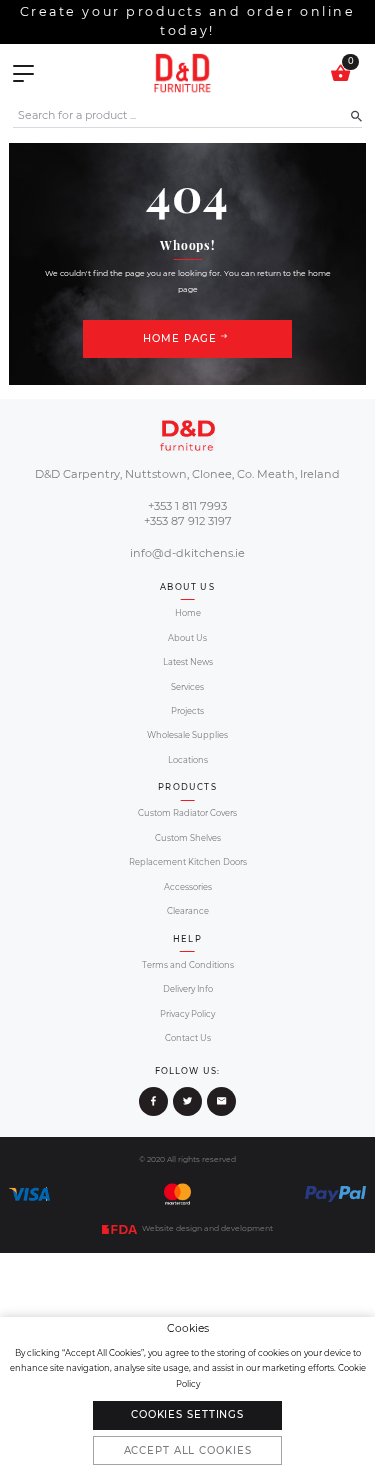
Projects (187, 711)
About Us (187, 638)
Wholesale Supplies (187, 735)
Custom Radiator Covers (187, 813)
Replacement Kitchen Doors (188, 862)
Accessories (188, 887)
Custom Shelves (188, 838)
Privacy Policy (187, 1014)
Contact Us (188, 1038)
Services (187, 687)
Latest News (188, 662)
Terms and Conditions (188, 965)
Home (188, 613)
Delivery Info (188, 989)
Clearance (188, 911)
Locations (188, 760)
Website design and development (207, 1228)
